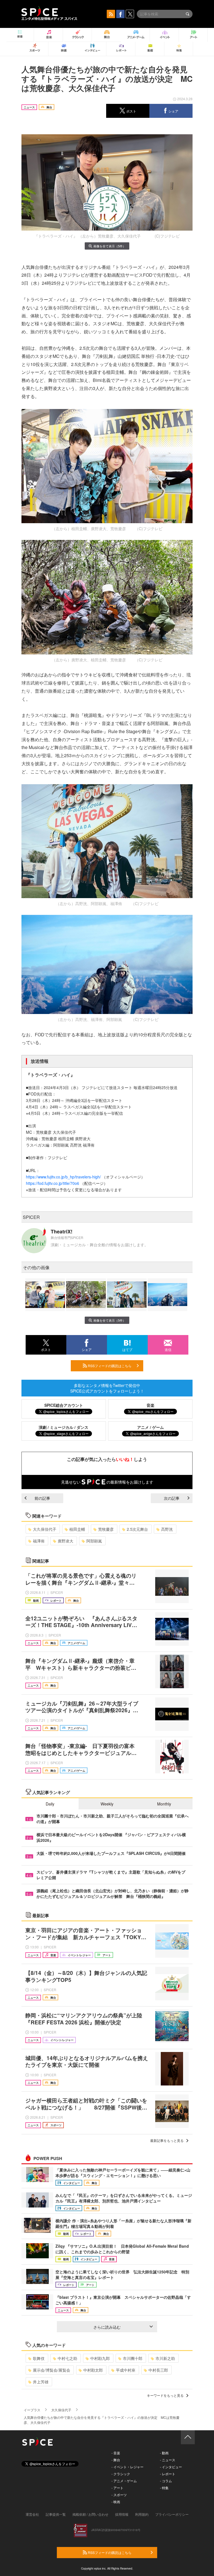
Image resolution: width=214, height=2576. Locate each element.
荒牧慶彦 (106, 1529)
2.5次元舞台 (137, 1529)
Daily (50, 1804)
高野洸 (167, 1529)
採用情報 (122, 2514)
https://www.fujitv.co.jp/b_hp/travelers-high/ (63, 1177)
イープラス (32, 2410)
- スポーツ (119, 2495)
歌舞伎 (39, 2358)
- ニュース (168, 2460)
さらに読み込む (107, 2327)
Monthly (164, 1804)
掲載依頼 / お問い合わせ (90, 2514)
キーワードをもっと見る (165, 2395)
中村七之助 (67, 2358)
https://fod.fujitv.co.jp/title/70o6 (53, 1183)
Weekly (107, 1804)
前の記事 (42, 1498)
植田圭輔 (77, 1529)
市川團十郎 (133, 2358)
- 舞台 (116, 2460)
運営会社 (32, 2514)
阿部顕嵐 (94, 1541)
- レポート (168, 2474)
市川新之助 (165, 2358)
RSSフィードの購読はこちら (109, 1366)
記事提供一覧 (56, 2514)
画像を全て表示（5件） (110, 246)
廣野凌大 (65, 1541)
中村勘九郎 (100, 2358)
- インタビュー (171, 2467)
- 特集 (164, 2488)
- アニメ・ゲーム (124, 2481)
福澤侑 (39, 1541)
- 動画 (164, 2453)
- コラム (166, 2481)
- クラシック (121, 2474)
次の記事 (172, 1498)
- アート (117, 2488)
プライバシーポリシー (172, 2514)
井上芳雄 (41, 2382)
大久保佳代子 (45, 1529)
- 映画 (116, 2502)
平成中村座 (126, 2370)
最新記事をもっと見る (167, 2140)
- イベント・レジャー (127, 2467)
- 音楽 (116, 2453)
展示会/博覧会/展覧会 (52, 2370)
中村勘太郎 (93, 2370)
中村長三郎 (158, 2370)
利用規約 (142, 2514)
